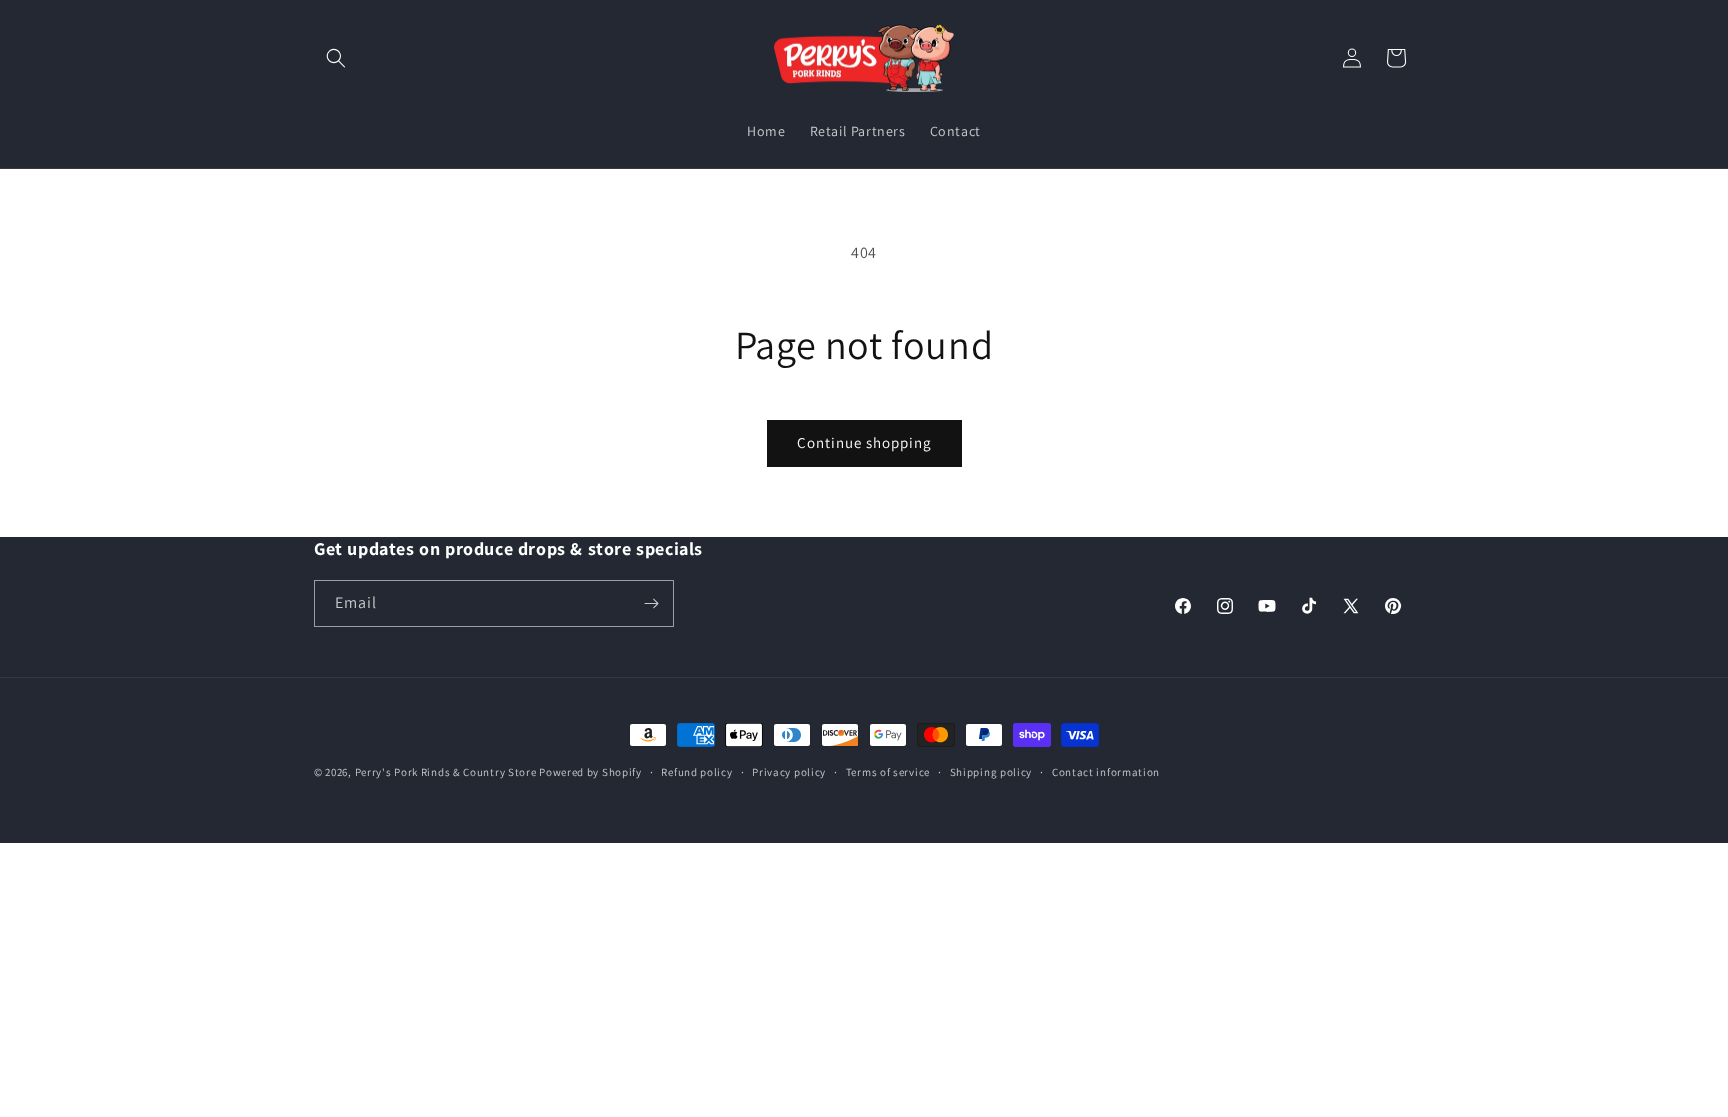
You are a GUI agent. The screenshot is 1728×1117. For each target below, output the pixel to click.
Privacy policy (789, 772)
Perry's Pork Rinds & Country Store (446, 772)
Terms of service (888, 772)
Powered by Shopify (590, 772)
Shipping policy (991, 772)
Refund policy (696, 772)
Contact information (1106, 772)
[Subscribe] (651, 603)
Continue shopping (864, 442)
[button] (336, 58)
